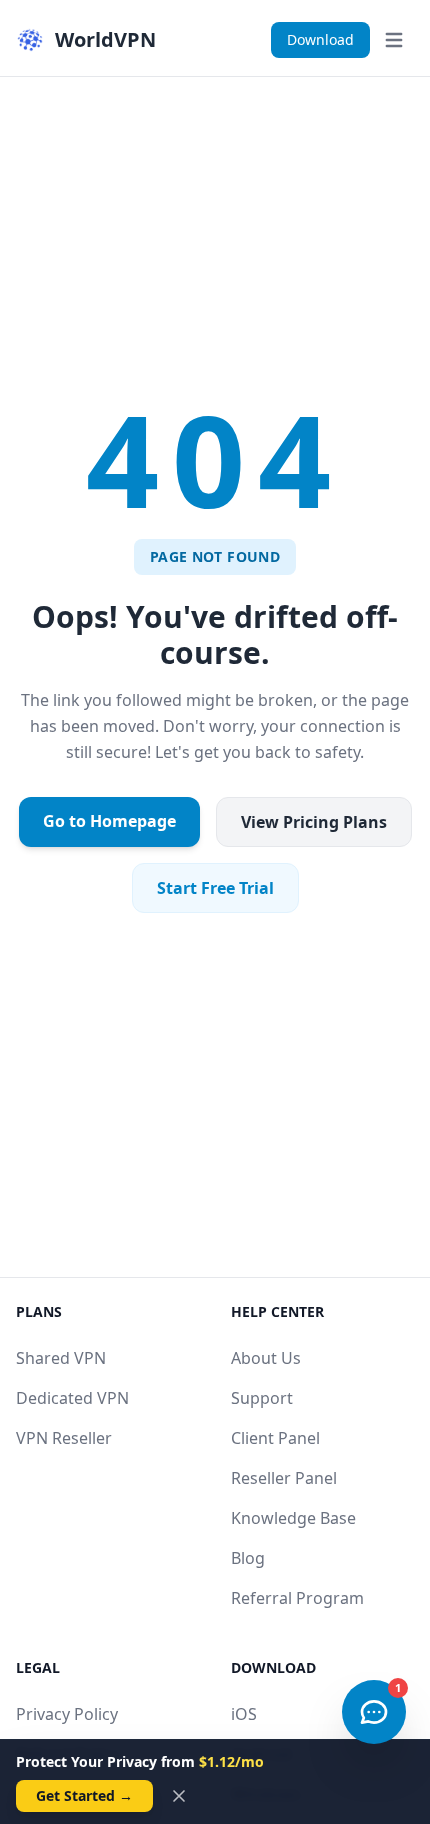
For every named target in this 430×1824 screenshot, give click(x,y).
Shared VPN (61, 1358)
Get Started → (84, 1795)
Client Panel (275, 1438)
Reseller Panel (284, 1478)
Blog (248, 1558)
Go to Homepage (109, 821)
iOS (244, 1714)
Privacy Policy (67, 1714)
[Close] (179, 1796)
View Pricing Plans (314, 822)
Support (262, 1398)
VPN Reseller (64, 1438)
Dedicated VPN (72, 1398)
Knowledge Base (293, 1518)
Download (320, 39)
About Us (266, 1358)
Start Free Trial (215, 888)
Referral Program (297, 1598)
